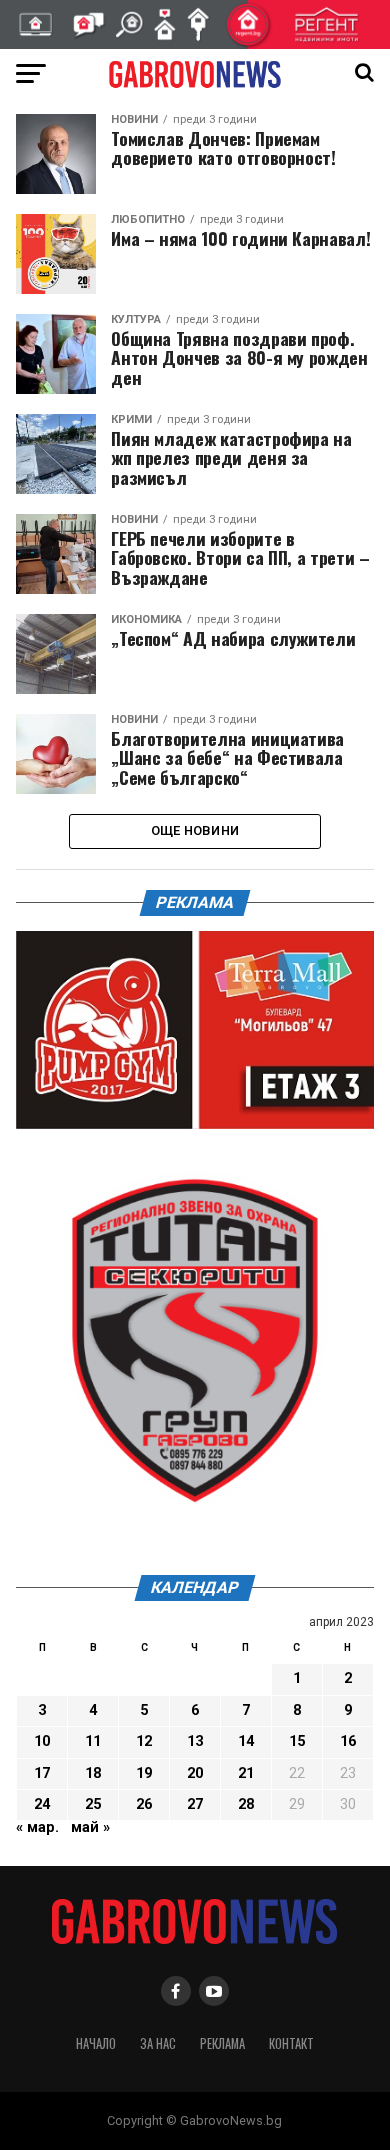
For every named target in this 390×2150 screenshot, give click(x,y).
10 (42, 1741)
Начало (96, 2043)
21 (246, 1773)
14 (246, 1741)
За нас (158, 2043)
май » (90, 1827)
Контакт (291, 2043)
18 (93, 1773)
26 (144, 1804)
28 (246, 1804)
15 (297, 1741)
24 (42, 1804)
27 (195, 1804)
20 (195, 1773)
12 (144, 1741)
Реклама (222, 2043)
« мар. (37, 1827)
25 (93, 1804)
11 (93, 1741)
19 (144, 1773)
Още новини (195, 830)
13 (195, 1741)
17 (42, 1773)
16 (348, 1741)
